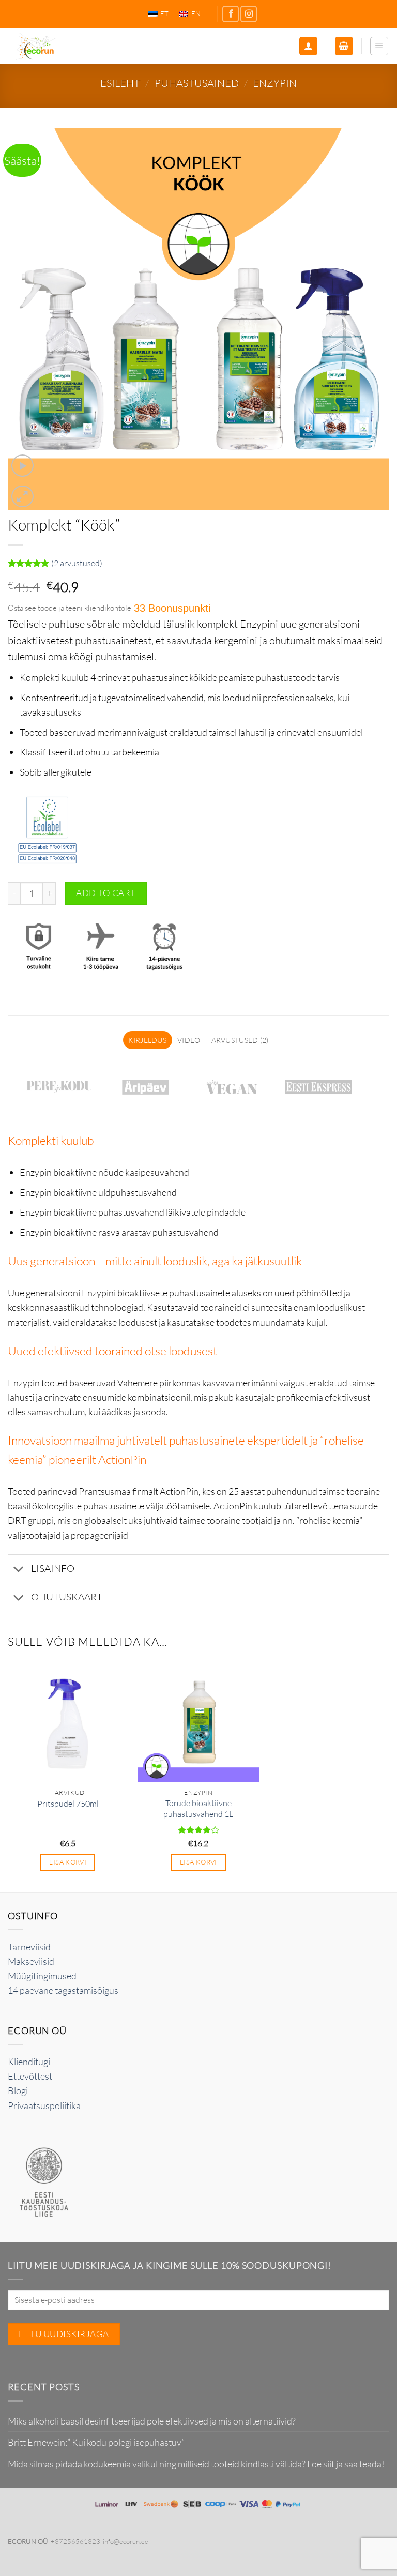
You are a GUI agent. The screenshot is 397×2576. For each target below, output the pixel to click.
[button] (344, 46)
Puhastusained (197, 83)
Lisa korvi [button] (68, 1862)
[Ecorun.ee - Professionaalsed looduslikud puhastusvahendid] (72, 46)
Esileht (120, 83)
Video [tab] (189, 1040)
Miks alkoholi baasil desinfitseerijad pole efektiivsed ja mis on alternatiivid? (152, 2421)
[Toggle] (19, 1570)
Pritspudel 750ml (68, 1804)
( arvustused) (77, 563)
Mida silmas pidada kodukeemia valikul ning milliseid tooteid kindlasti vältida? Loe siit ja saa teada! (196, 2464)
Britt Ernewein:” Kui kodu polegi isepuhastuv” (96, 2442)
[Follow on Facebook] (231, 14)
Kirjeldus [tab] (147, 1040)
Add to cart (106, 893)
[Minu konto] (308, 46)
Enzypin (275, 83)
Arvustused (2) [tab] (240, 1040)
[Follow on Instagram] (249, 14)
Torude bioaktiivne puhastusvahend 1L (198, 1808)
